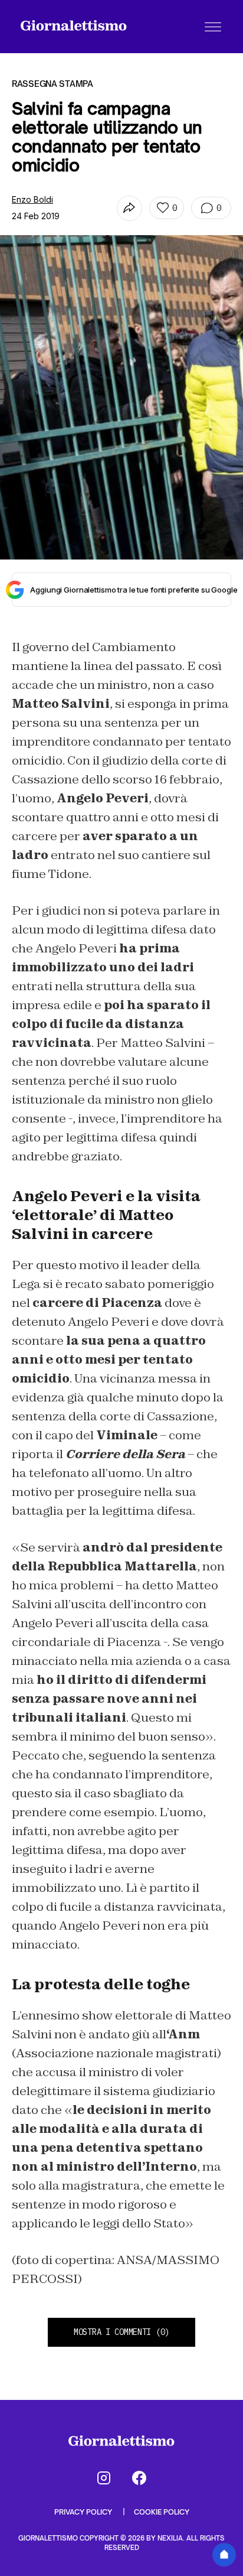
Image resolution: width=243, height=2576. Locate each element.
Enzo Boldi (32, 199)
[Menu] (213, 27)
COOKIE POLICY (162, 2512)
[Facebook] (139, 2478)
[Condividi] (129, 208)
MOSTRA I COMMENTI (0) (121, 2332)
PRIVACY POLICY (84, 2512)
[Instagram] (104, 2478)
